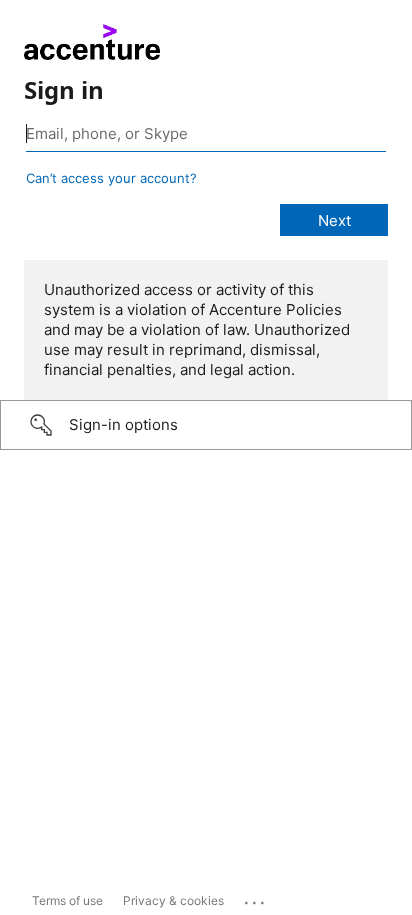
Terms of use (67, 900)
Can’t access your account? (111, 178)
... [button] (256, 898)
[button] (206, 425)
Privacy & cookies (173, 900)
